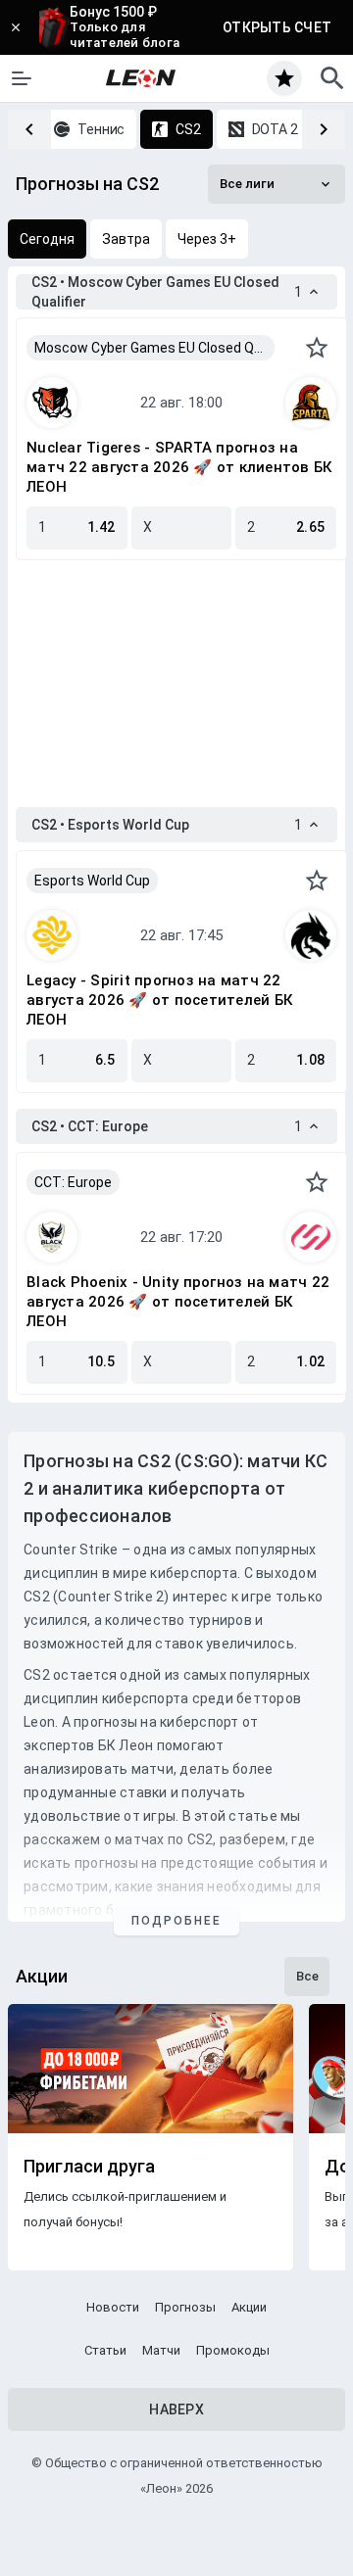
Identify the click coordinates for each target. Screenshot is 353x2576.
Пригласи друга (89, 2167)
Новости (113, 2307)
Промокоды (233, 2350)
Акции (249, 2307)
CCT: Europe (73, 1182)
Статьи (105, 2350)
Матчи (161, 2350)
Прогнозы (185, 2307)
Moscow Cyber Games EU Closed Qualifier (154, 348)
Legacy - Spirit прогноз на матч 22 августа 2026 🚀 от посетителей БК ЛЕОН (159, 1000)
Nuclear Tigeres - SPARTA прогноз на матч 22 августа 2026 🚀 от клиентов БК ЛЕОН (179, 467)
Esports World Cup (92, 881)
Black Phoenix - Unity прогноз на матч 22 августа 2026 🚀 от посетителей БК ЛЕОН (178, 1302)
